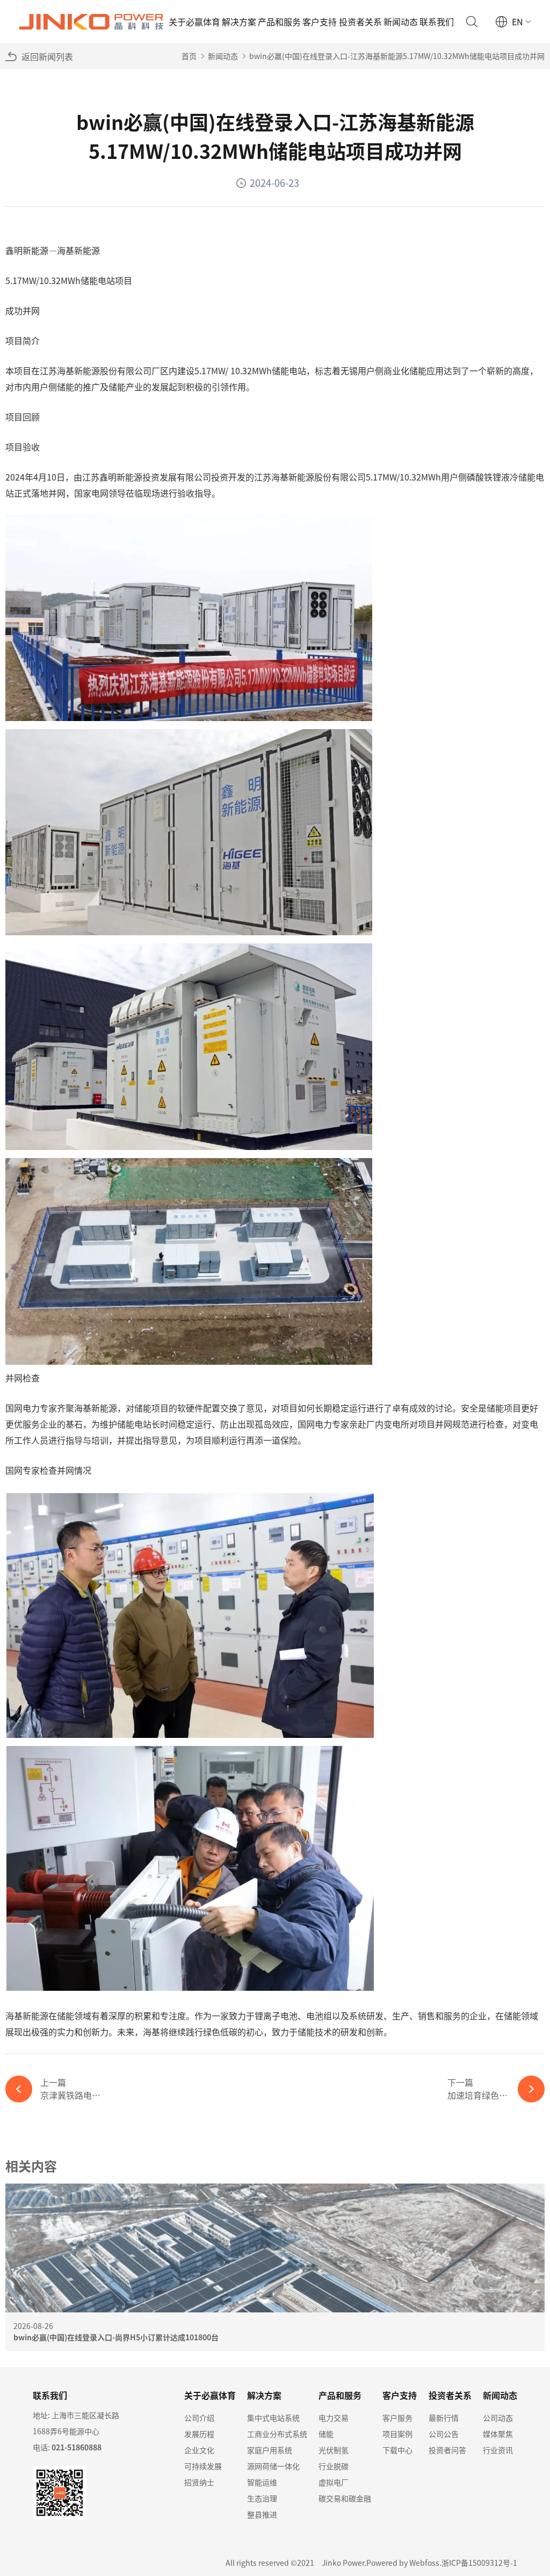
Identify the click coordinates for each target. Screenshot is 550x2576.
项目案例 (397, 2434)
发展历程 (199, 2434)
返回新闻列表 (47, 56)
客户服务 (397, 2418)
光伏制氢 (334, 2450)
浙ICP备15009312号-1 (479, 2563)
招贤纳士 (199, 2482)
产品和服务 (279, 21)
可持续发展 (203, 2466)
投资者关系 (360, 21)
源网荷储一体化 (273, 2466)
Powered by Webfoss (403, 2563)
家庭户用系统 (270, 2450)
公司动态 (498, 2418)
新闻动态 (401, 21)
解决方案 (239, 21)
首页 (189, 56)
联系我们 (437, 21)
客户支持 (320, 21)
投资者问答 (447, 2450)
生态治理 (262, 2498)
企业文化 (199, 2450)
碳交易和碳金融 (345, 2498)
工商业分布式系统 (277, 2434)
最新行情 (444, 2418)
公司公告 (444, 2434)
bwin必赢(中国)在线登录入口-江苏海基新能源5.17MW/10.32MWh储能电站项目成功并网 (397, 56)
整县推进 (262, 2514)
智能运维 (262, 2482)
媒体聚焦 (498, 2434)
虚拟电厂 (334, 2482)
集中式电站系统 (273, 2418)
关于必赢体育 (194, 21)
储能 (326, 2434)
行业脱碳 (334, 2466)
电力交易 (334, 2418)
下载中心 (397, 2450)
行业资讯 (498, 2450)
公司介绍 (199, 2418)
